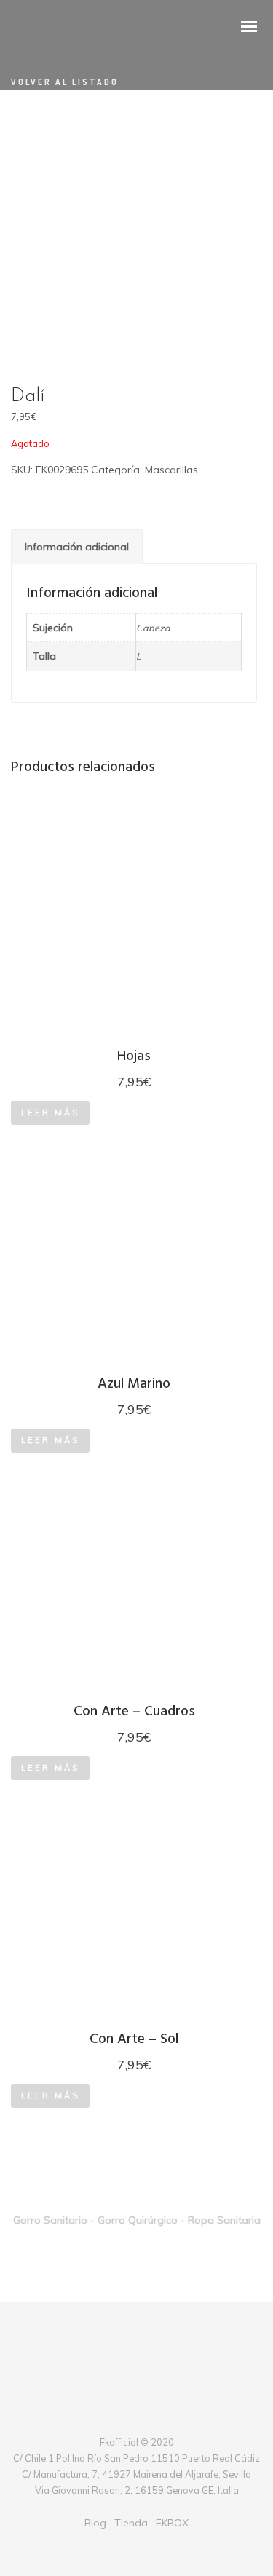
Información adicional (77, 547)
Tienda (131, 2523)
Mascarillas (171, 470)
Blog (95, 2523)
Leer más (50, 1113)
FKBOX (172, 2523)
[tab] (77, 546)
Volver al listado (65, 82)
